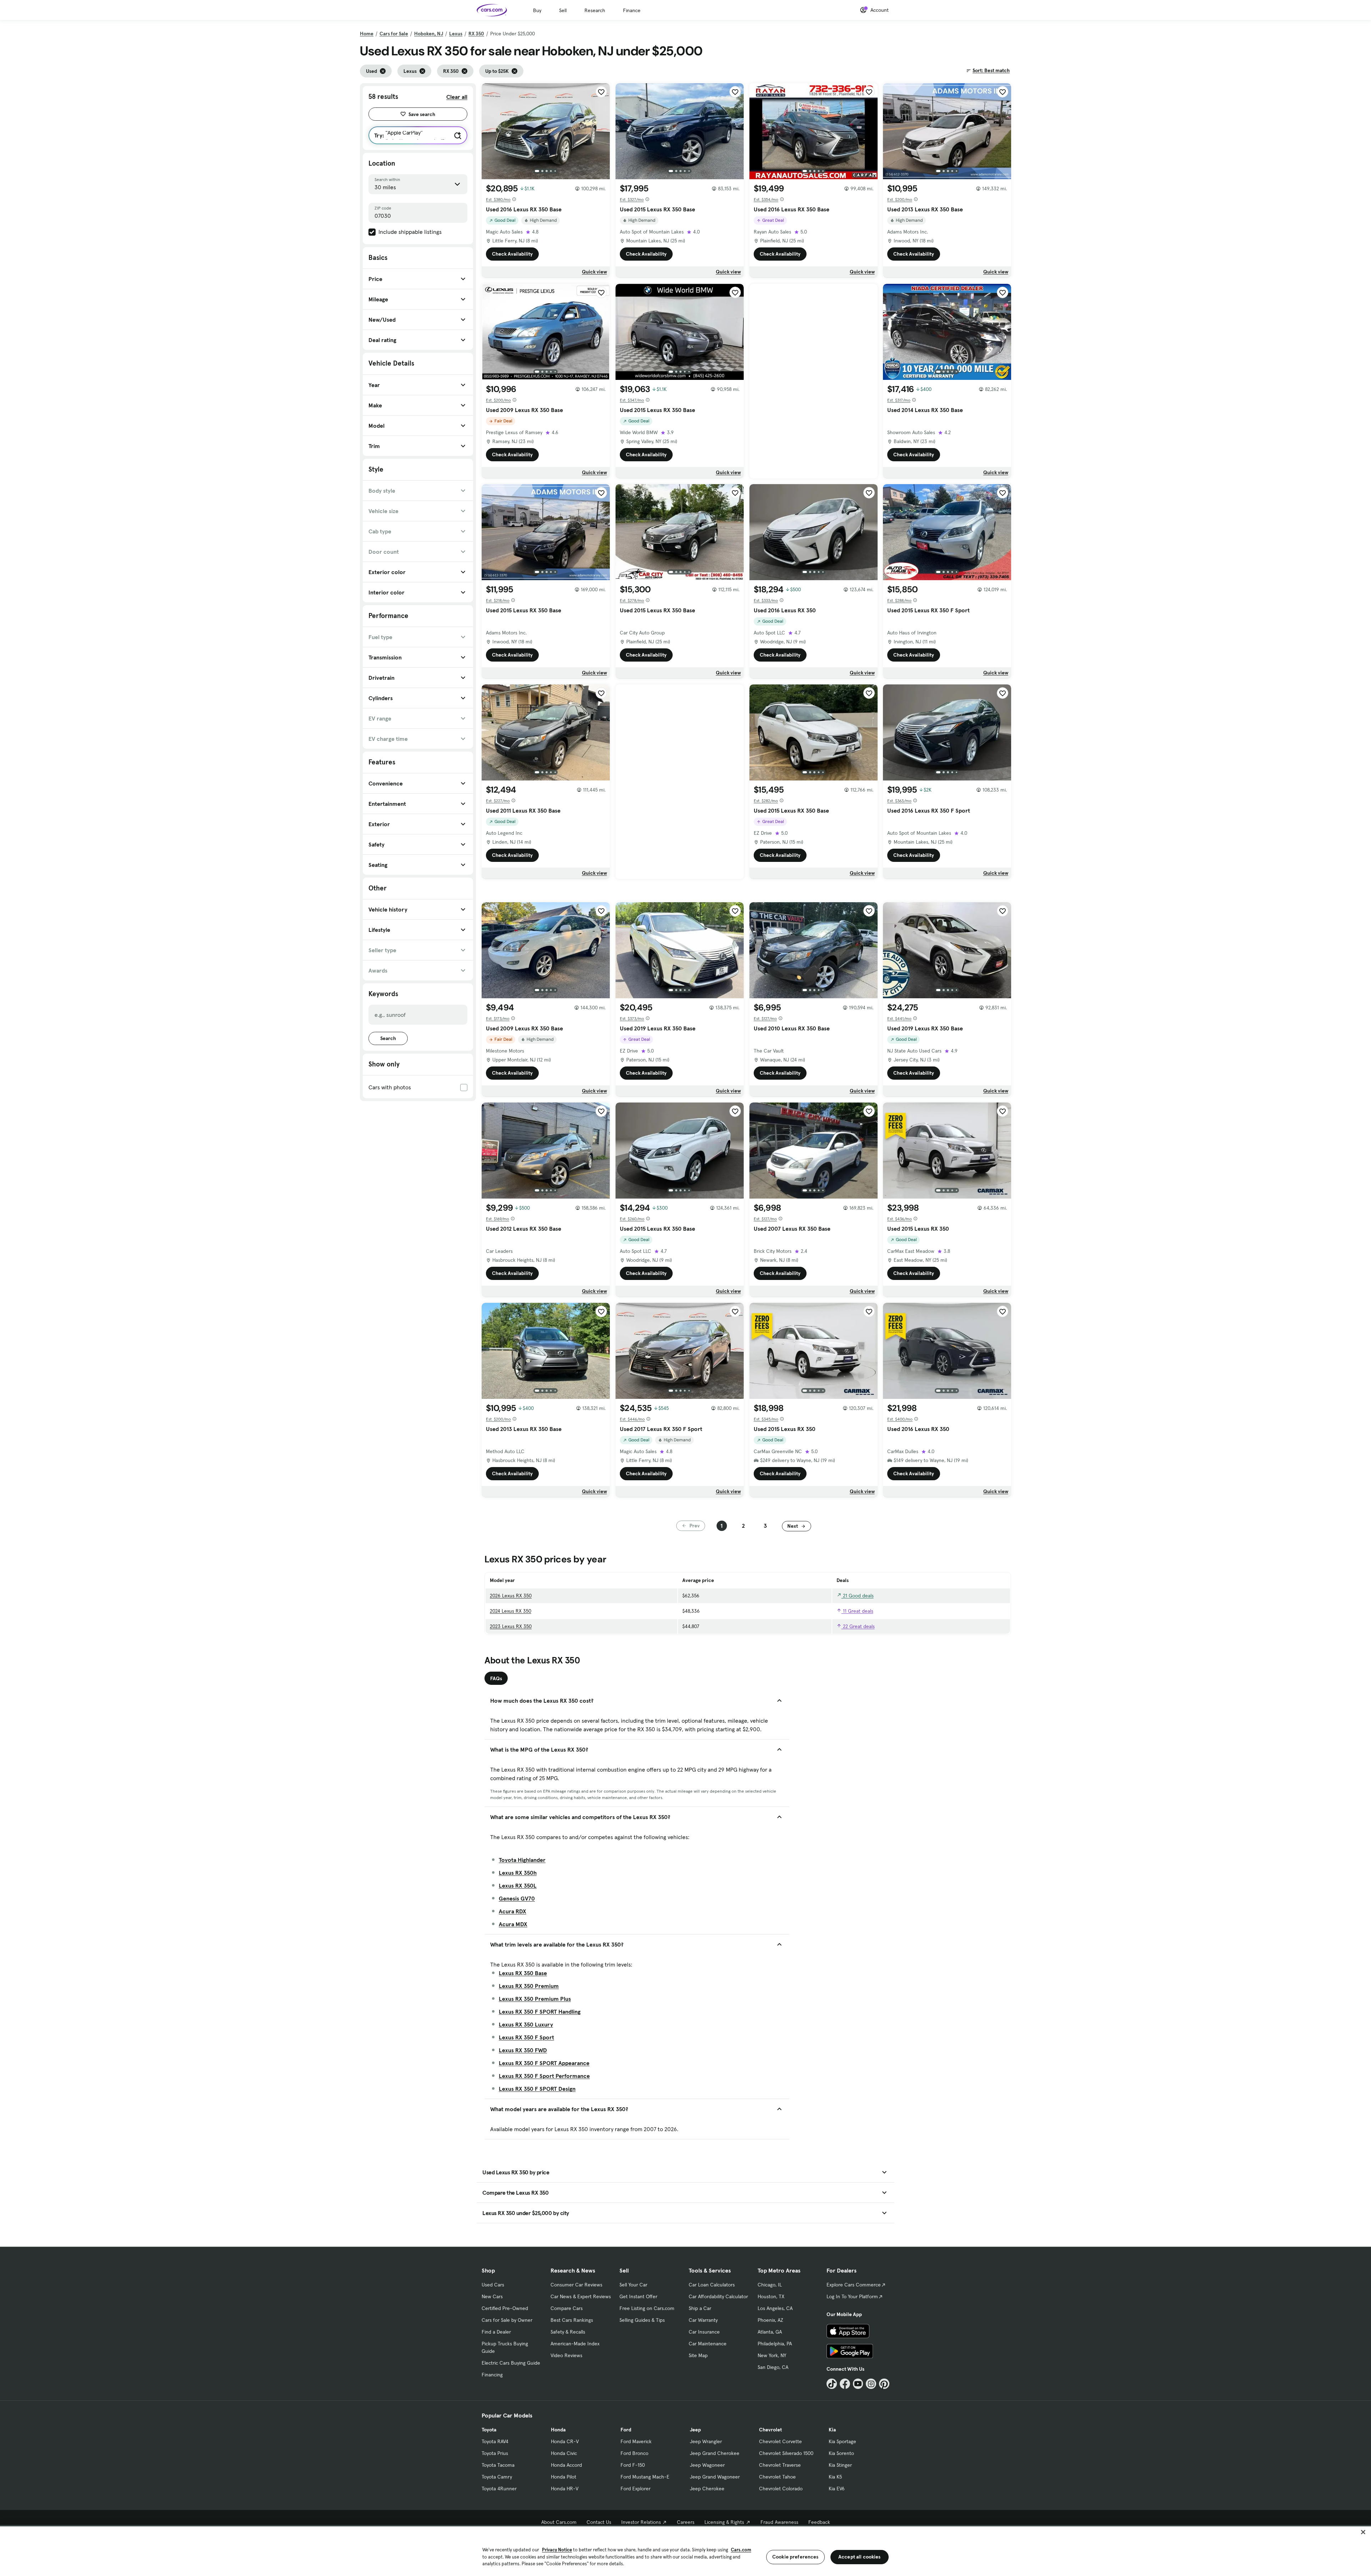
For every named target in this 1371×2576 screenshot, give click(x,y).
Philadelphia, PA (775, 2344)
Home (367, 34)
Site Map (698, 2355)
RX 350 (476, 34)
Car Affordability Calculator (718, 2296)
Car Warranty (703, 2320)
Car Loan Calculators (712, 2285)
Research (595, 10)
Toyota (489, 2430)
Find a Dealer (496, 2332)
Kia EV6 (837, 2489)
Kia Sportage (842, 2441)
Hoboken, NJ (429, 34)
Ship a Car (700, 2308)
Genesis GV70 (517, 1898)
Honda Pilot (564, 2477)
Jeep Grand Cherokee (715, 2453)
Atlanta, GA (770, 2332)
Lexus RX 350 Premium (529, 1986)
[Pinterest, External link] (884, 2384)
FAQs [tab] (496, 1678)
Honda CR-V (565, 2441)
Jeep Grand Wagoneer (715, 2477)
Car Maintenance (708, 2344)
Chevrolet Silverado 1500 (786, 2453)
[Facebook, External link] (845, 2384)
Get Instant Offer (638, 2296)
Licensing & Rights (724, 2522)
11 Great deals (857, 1611)
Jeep (695, 2430)
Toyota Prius (495, 2453)
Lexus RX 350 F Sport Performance (544, 2076)
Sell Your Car (633, 2285)
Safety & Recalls (568, 2332)
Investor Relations (641, 2522)
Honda (558, 2430)
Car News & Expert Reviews (581, 2296)
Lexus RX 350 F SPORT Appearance (544, 2063)
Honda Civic (564, 2453)
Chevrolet (770, 2430)
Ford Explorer (636, 2489)
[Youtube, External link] (858, 2384)
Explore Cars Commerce (854, 2285)
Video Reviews (566, 2355)
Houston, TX (771, 2296)
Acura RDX (513, 1911)
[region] (685, 2550)
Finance (632, 10)
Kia (832, 2430)
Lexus (456, 34)
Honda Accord (566, 2465)
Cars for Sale (394, 34)
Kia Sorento (841, 2453)
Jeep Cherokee (707, 2489)
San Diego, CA (773, 2367)
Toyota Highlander (522, 1860)
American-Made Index (575, 2344)
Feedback (819, 2522)
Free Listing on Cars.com (647, 2308)
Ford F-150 (633, 2465)
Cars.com (741, 2550)
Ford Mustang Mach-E (645, 2477)
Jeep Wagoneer (707, 2465)
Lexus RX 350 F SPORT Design (537, 2089)
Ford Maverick (636, 2441)
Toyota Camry (497, 2477)
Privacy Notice (557, 2550)
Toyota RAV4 (495, 2441)
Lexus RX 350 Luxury (526, 2024)
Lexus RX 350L (518, 1885)
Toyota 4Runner (499, 2489)
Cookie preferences (795, 2557)
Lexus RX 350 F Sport (526, 2037)
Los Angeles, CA (775, 2308)
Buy (537, 10)
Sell (563, 10)
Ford (626, 2430)
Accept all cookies (860, 2557)
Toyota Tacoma (498, 2465)
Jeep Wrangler (706, 2441)
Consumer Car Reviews (576, 2285)
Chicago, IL (770, 2285)
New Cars (492, 2296)
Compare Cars (567, 2308)
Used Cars (493, 2285)
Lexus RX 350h (518, 1873)
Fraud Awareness (779, 2522)
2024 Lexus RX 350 (511, 1611)
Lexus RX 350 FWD (523, 2050)
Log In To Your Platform (852, 2296)
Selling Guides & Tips (642, 2320)
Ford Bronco (634, 2453)
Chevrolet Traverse (780, 2465)
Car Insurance (704, 2332)
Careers (686, 2522)
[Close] (1363, 2532)
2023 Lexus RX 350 (511, 1626)
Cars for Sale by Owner (507, 2320)
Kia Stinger (840, 2465)
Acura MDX (513, 1924)
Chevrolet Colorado (781, 2489)
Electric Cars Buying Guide (511, 2363)
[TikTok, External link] (832, 2384)
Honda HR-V (565, 2489)
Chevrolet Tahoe (777, 2477)
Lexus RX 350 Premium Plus (535, 1999)
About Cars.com (559, 2522)
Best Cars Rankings (572, 2320)
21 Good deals (858, 1596)
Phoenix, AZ (770, 2320)
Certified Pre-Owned (505, 2308)
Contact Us (599, 2522)
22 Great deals (858, 1626)
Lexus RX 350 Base (523, 1973)
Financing (492, 2375)
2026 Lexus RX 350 (511, 1596)
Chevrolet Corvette (780, 2441)
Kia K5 (835, 2477)
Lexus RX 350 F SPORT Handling (540, 2012)
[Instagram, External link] (871, 2384)
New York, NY (772, 2355)
